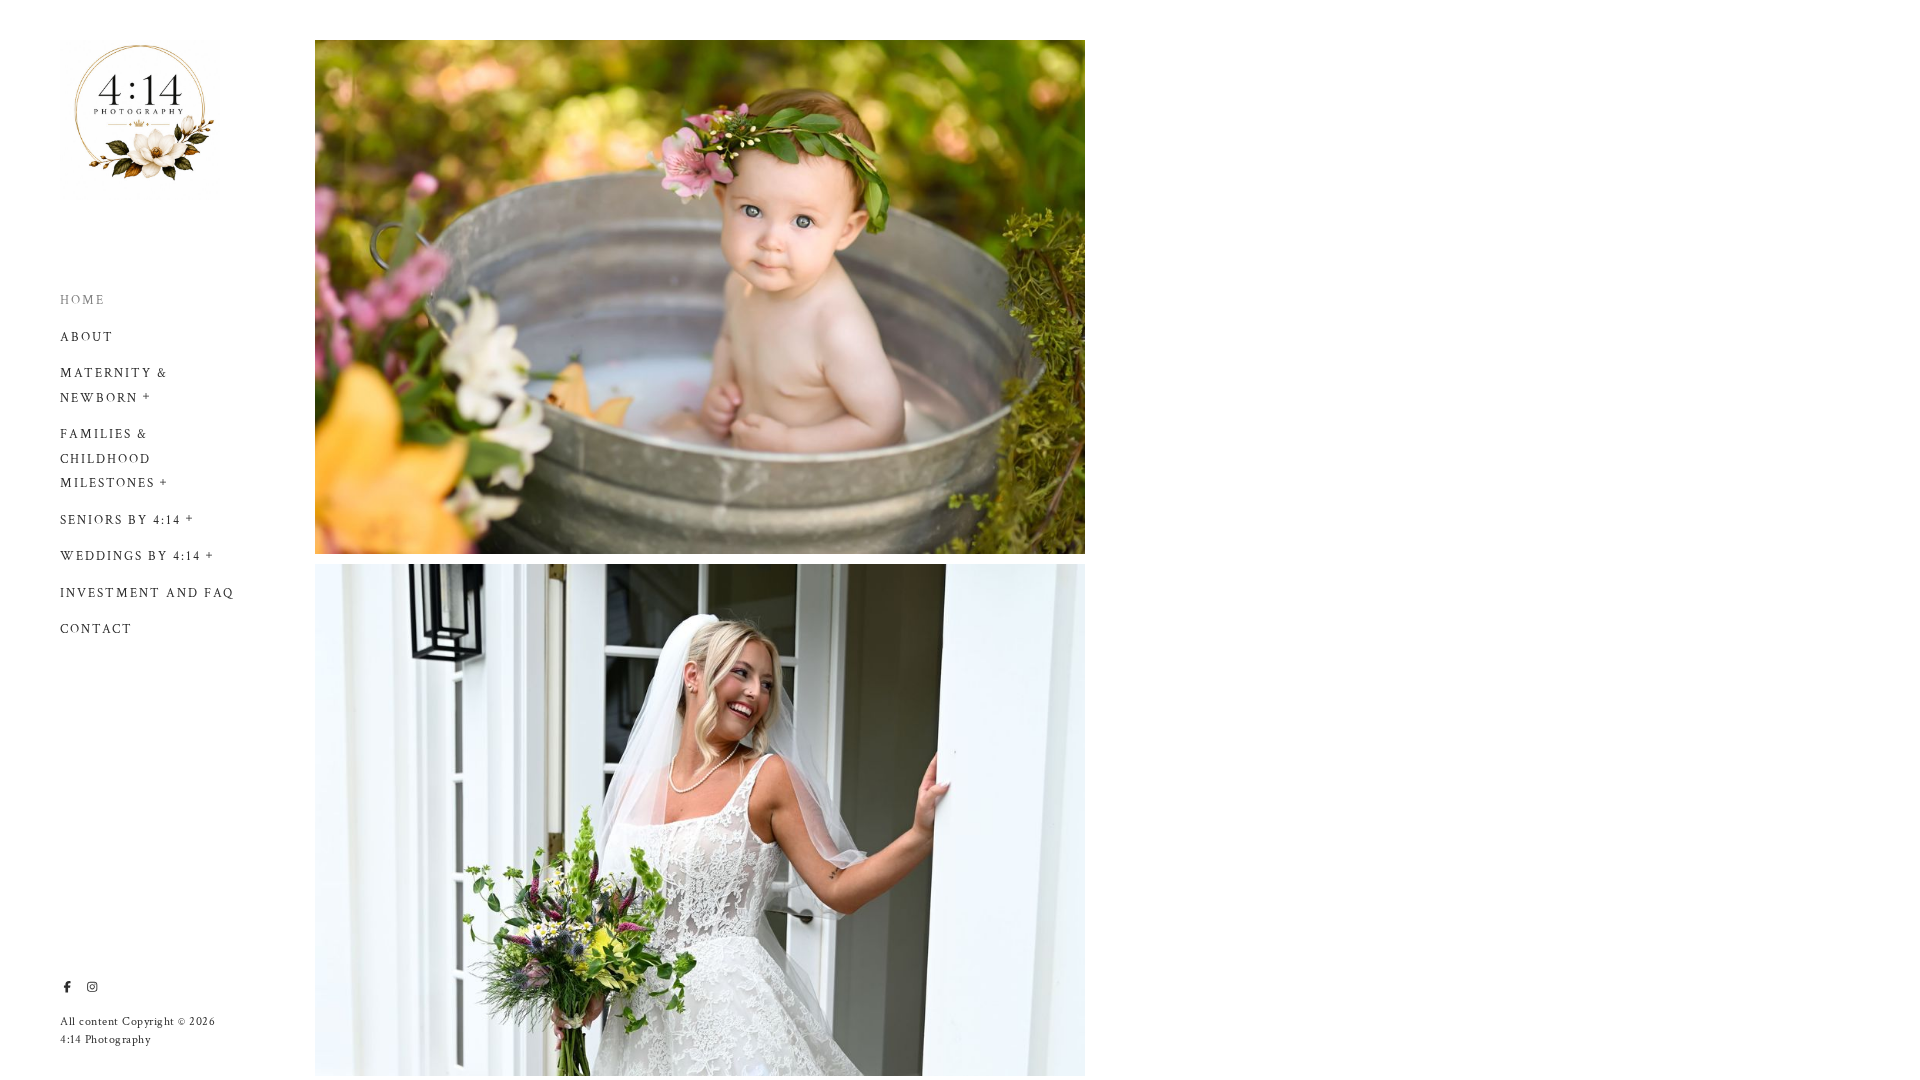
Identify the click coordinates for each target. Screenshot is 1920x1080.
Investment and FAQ (147, 593)
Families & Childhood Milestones (107, 459)
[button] (147, 394)
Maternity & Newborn (114, 386)
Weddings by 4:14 (130, 556)
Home (82, 300)
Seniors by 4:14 (120, 520)
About (87, 337)
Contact (96, 629)
